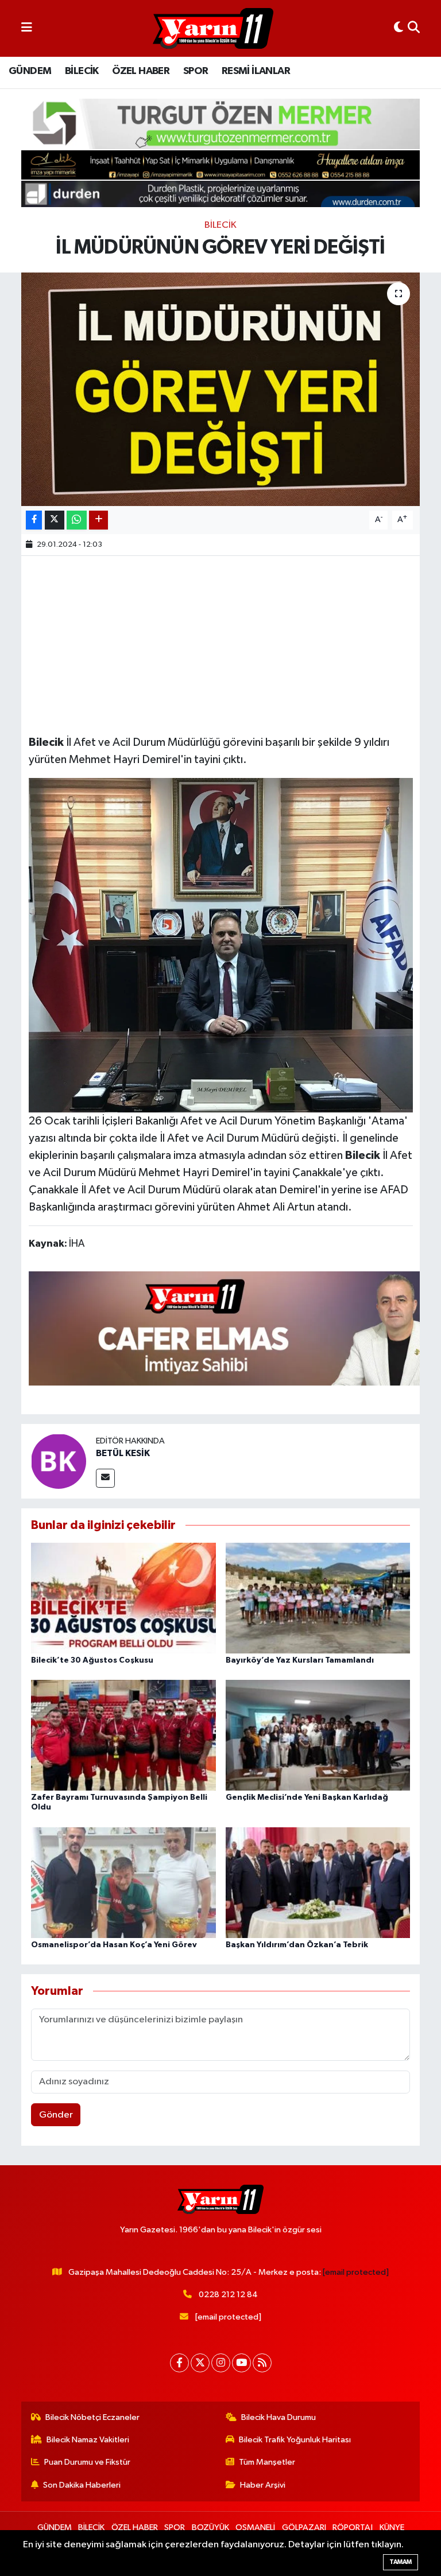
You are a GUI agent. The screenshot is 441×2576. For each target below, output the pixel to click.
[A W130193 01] (221, 944)
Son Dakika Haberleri (82, 2485)
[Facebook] (179, 2363)
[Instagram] (221, 2363)
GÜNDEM (30, 71)
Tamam (401, 2562)
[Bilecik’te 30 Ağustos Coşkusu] (123, 1598)
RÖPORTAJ (353, 2528)
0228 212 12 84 (228, 2295)
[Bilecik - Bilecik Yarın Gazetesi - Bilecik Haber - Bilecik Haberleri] (213, 29)
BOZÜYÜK (210, 2528)
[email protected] (356, 2272)
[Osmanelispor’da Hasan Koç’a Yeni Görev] (123, 1882)
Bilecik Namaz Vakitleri (88, 2440)
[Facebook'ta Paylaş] (34, 520)
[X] (200, 2363)
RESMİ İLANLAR (256, 71)
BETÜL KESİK (123, 1453)
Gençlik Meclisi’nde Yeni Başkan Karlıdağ (307, 1797)
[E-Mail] (105, 1478)
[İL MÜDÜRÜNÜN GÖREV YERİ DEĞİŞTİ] (221, 389)
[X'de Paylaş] (55, 520)
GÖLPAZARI (304, 2528)
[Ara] (414, 28)
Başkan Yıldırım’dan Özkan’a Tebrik (297, 1945)
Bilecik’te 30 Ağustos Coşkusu (92, 1660)
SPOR (196, 71)
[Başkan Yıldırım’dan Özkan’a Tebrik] (318, 1882)
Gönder (56, 2115)
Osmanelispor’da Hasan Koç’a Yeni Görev (114, 1945)
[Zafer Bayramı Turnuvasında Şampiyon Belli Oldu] (123, 1735)
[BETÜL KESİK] (59, 1461)
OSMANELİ (255, 2528)
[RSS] (262, 2363)
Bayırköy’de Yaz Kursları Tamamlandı (300, 1660)
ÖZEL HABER (141, 71)
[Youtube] (241, 2363)
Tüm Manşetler (267, 2462)
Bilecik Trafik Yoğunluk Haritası (295, 2440)
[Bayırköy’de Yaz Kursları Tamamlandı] (318, 1598)
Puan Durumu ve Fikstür (87, 2462)
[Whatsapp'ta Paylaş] (77, 520)
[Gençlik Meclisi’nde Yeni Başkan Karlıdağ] (318, 1735)
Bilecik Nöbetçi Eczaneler (92, 2417)
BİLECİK (82, 71)
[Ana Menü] (27, 28)
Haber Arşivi (263, 2485)
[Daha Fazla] (98, 520)
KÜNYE (392, 2528)
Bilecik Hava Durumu (278, 2417)
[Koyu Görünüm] (399, 28)
